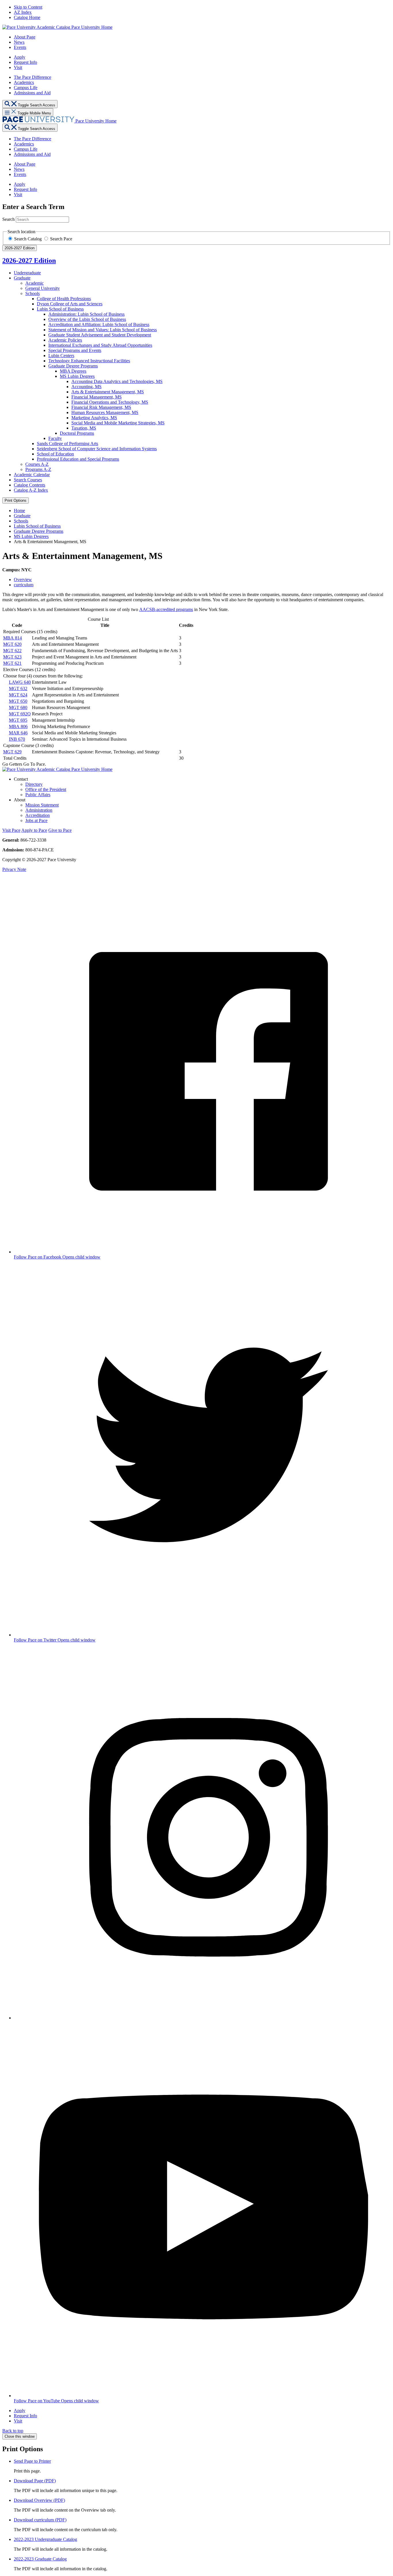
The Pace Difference (33, 77)
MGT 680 (18, 707)
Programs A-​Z (38, 469)
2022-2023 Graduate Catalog (40, 2559)
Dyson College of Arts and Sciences (70, 304)
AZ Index (23, 12)
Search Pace (61, 239)
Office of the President (46, 789)
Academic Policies (65, 340)
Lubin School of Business (60, 309)
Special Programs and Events (75, 350)
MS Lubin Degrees (77, 376)
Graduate (22, 278)
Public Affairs (38, 795)
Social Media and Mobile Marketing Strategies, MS (118, 423)
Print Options (16, 500)
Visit (18, 67)
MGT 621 (12, 663)
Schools (33, 293)
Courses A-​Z (37, 464)
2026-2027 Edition (29, 261)
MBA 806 (18, 726)
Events (20, 47)
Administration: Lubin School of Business (86, 314)
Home (19, 511)
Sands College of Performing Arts (67, 444)
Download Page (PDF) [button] (35, 2481)
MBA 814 (13, 638)
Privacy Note (14, 869)
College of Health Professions (64, 299)
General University (43, 288)
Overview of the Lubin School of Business (87, 319)
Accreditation (38, 815)
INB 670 (17, 739)
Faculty (55, 438)
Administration (39, 810)
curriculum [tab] (24, 585)
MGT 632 (18, 688)
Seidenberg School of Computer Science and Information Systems (97, 449)
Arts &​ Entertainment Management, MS (108, 392)
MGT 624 (18, 695)
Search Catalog (28, 239)
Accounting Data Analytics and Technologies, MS (117, 381)
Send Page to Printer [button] (32, 2461)
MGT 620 (12, 644)
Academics (24, 82)
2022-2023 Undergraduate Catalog (45, 2539)
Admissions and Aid (32, 93)
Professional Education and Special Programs (78, 459)
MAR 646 (18, 733)
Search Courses (28, 480)
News (19, 42)
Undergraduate (27, 273)
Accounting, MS (86, 387)
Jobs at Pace (36, 820)
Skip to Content (28, 7)
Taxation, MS (84, 428)
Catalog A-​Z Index (31, 490)
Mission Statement (42, 805)
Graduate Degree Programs (73, 366)
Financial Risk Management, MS (101, 407)
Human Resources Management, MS (105, 412)
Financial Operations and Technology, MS (110, 402)
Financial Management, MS (97, 397)
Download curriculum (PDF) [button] (40, 2520)
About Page (25, 37)
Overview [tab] (23, 580)
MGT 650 (18, 701)
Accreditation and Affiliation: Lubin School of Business (99, 324)
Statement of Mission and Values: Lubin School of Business (103, 330)
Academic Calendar (32, 475)
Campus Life (26, 88)
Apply (20, 57)
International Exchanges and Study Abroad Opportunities (100, 345)
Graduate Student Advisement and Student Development (100, 335)
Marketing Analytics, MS (94, 418)
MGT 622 (12, 651)
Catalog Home (27, 17)
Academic (35, 283)
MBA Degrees (73, 371)
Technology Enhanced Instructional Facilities (89, 361)
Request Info (25, 62)
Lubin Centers (61, 356)
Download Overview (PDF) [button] (39, 2500)
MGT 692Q (20, 714)
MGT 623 (12, 657)
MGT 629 (12, 752)
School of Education (55, 454)
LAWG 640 (20, 682)
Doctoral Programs (77, 433)
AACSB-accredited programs (166, 609)
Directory (34, 784)
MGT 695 (18, 720)
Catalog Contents (29, 485)
